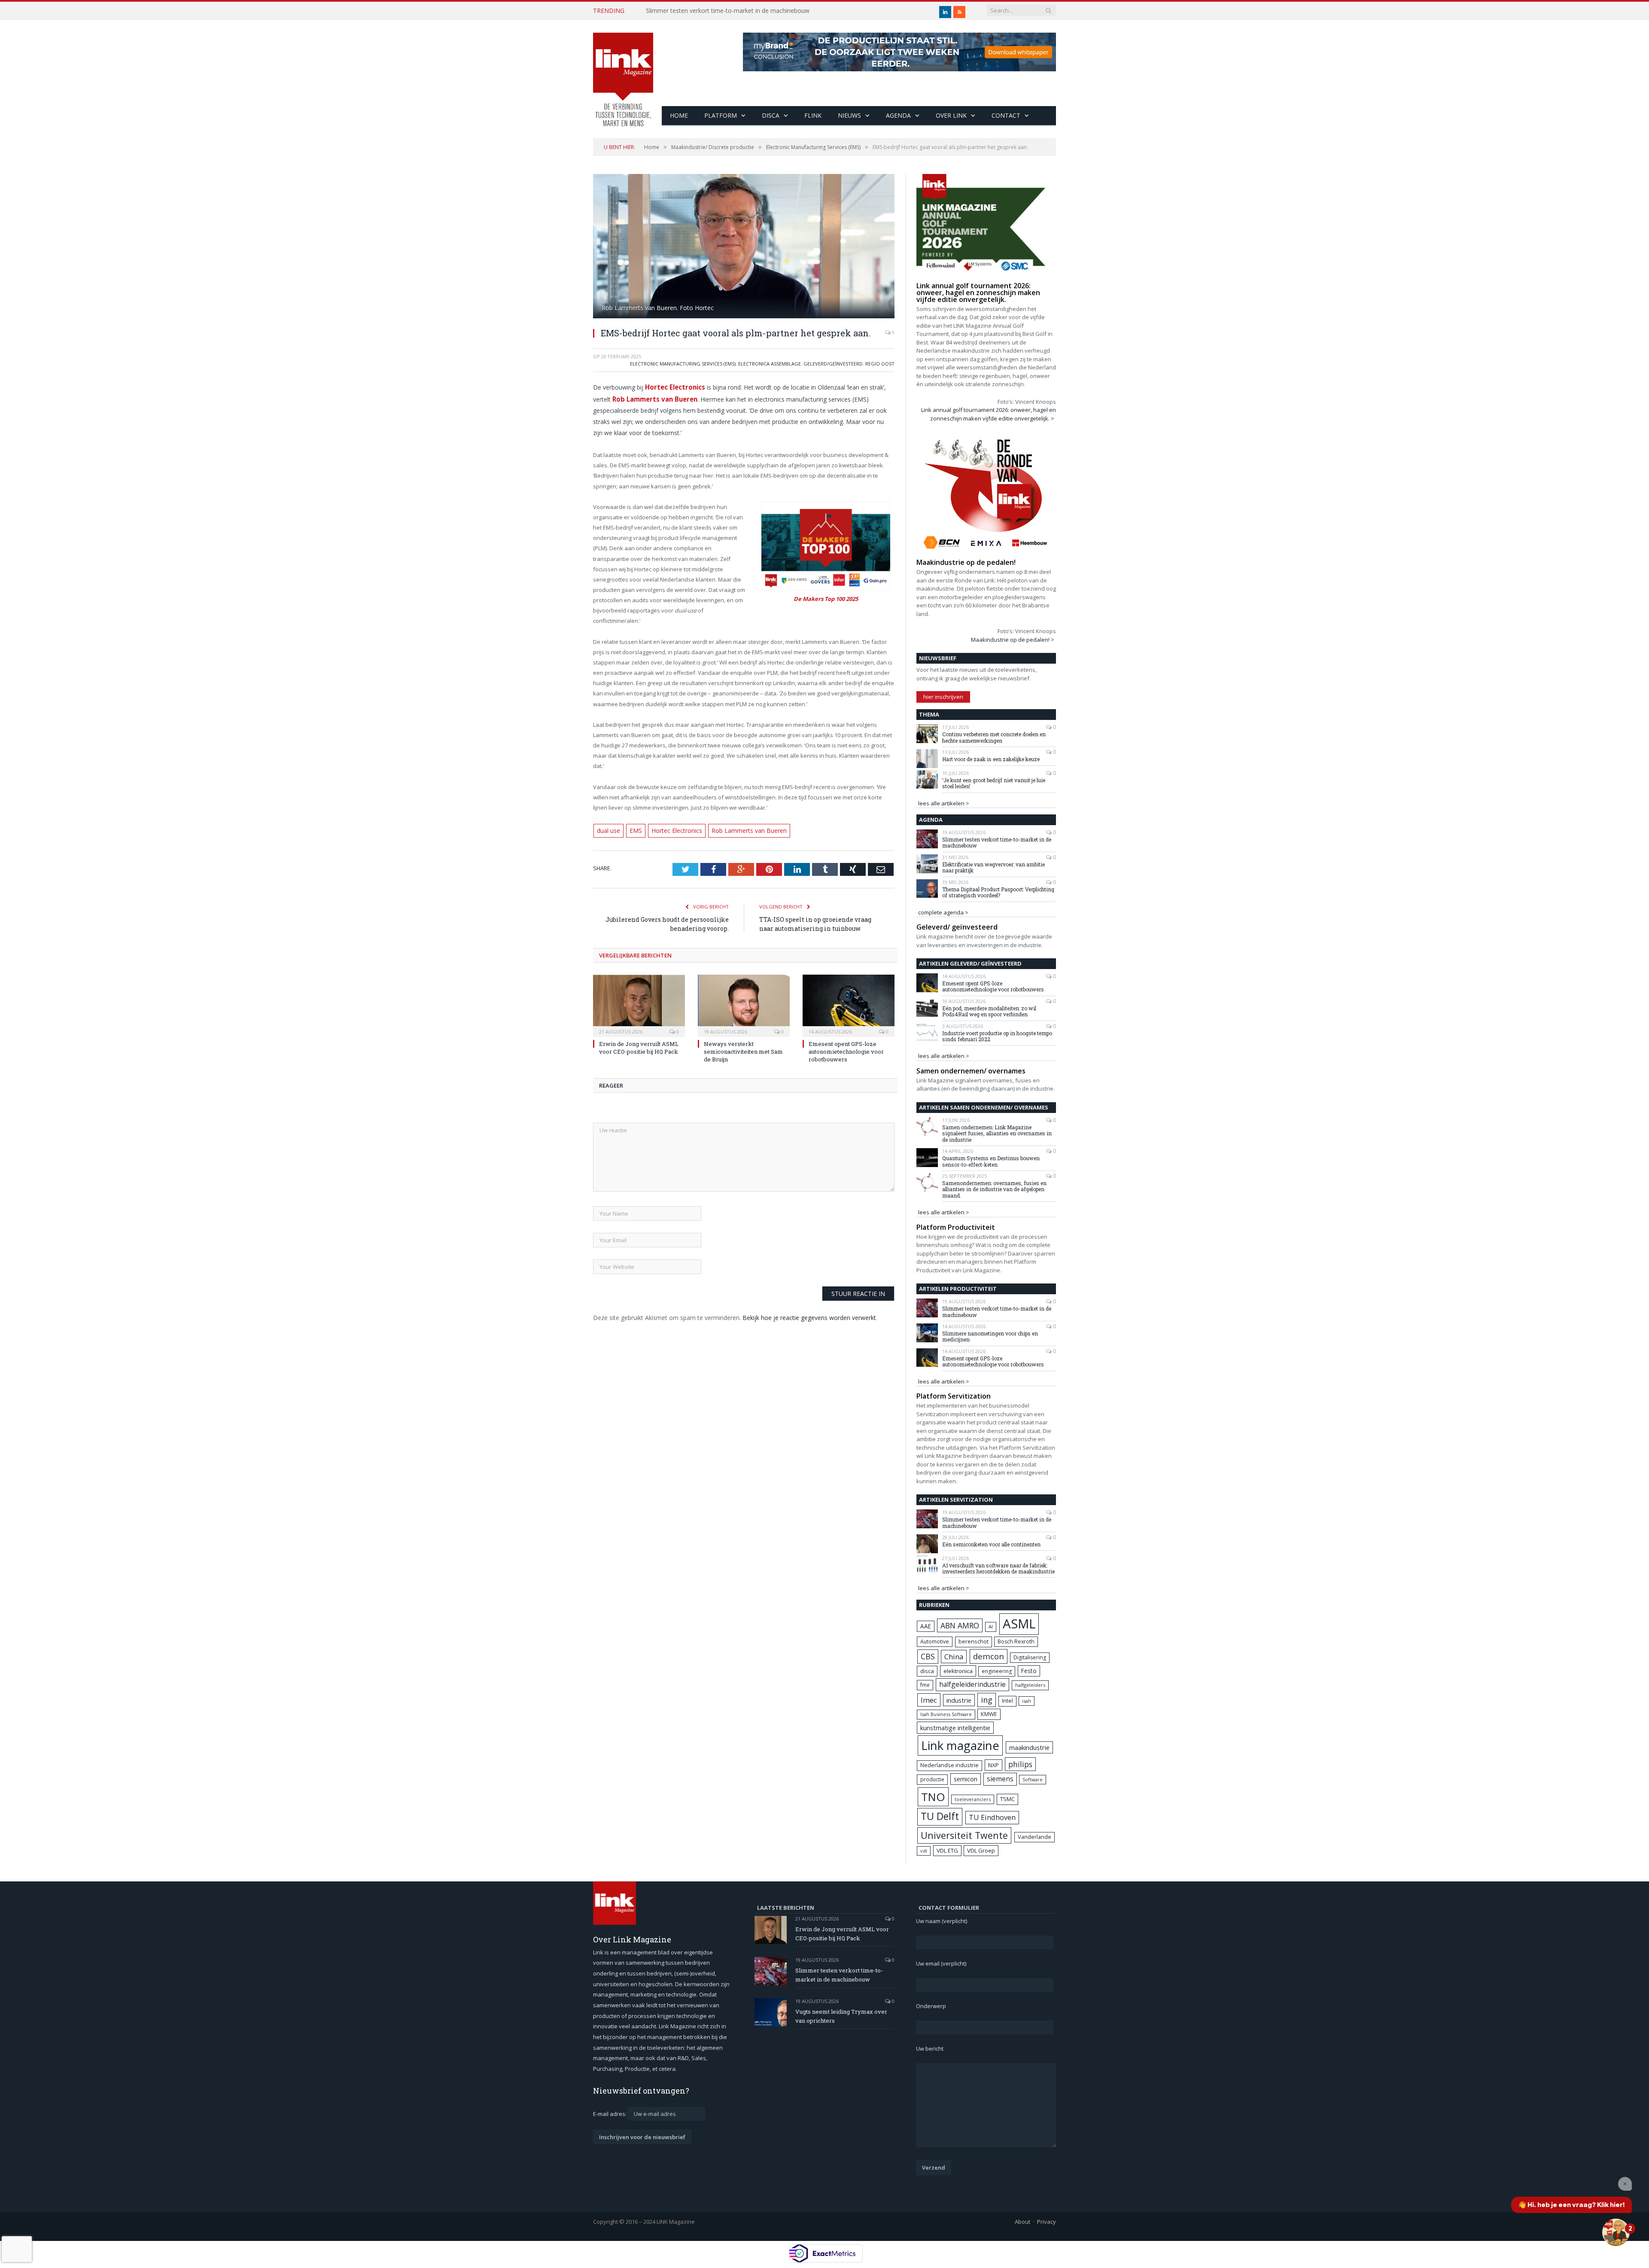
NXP (993, 1765)
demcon (989, 1656)
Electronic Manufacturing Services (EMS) (683, 364)
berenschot (974, 1642)
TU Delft (940, 1816)
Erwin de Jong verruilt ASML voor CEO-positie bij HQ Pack (639, 1045)
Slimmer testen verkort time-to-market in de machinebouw (728, 11)
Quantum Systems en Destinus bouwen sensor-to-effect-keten (991, 1161)
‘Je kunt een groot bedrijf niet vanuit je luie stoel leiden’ (994, 783)
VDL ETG (947, 1850)
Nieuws (849, 115)
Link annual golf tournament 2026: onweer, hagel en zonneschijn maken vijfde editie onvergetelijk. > (989, 414)
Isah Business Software (946, 1714)
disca (927, 1671)
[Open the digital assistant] (1616, 2232)
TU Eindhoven (992, 1817)
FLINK (813, 115)
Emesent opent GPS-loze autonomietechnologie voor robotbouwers (846, 1049)
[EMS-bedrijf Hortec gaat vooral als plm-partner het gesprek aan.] (744, 247)
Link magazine (960, 1745)
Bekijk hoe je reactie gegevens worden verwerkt (809, 1315)
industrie (959, 1700)
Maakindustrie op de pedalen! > (1013, 640)
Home (679, 115)
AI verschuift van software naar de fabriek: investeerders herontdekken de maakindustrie (998, 1568)
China (954, 1657)
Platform (721, 115)
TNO (933, 1797)
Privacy (1047, 2222)
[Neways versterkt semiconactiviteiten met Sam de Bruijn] (744, 1002)
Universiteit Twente (964, 1835)
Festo (1029, 1671)
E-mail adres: (610, 2114)
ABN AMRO (960, 1625)
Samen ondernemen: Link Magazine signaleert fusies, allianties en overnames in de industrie (997, 1133)
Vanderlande (1034, 1837)
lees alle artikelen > (944, 803)
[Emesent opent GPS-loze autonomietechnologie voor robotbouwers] (849, 1002)
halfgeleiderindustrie (972, 1684)
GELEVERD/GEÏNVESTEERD (833, 364)
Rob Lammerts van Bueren (740, 829)
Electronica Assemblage (770, 364)
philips (1020, 1764)
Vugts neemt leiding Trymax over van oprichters (841, 2016)
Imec (929, 1700)
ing (987, 1700)
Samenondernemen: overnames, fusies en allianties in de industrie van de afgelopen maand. (994, 1189)
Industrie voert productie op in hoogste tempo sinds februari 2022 (997, 1036)
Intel (1007, 1701)
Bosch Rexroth (1016, 1642)
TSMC (1007, 1799)
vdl (924, 1851)
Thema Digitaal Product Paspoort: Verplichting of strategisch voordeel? (998, 892)
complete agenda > (943, 912)
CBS (928, 1656)
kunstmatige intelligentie (955, 1728)
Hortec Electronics (674, 386)
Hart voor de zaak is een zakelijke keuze (992, 759)
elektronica (958, 1671)
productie (932, 1779)
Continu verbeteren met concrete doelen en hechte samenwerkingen (994, 737)
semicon (966, 1779)
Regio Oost (880, 364)
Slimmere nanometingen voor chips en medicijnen (990, 1337)
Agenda (898, 115)
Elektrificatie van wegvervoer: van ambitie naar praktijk (993, 867)
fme (925, 1685)
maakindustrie (1029, 1747)
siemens (1000, 1779)
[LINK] (623, 71)
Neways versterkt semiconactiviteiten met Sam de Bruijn (743, 1049)
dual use (608, 829)
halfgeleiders (1030, 1685)
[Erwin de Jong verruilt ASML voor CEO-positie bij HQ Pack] (639, 1002)
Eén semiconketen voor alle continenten (991, 1544)
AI (991, 1626)
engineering (997, 1671)
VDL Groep (981, 1850)
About (1022, 2222)
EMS (635, 829)
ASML (1019, 1624)
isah (1027, 1701)
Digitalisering (1030, 1657)
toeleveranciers (973, 1799)
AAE (926, 1626)
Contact (1006, 115)
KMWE (989, 1714)
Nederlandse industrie (949, 1765)
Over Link (951, 115)
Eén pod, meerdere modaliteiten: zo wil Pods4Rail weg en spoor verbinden (989, 1011)
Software (1033, 1780)
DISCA (771, 115)
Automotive (935, 1642)
